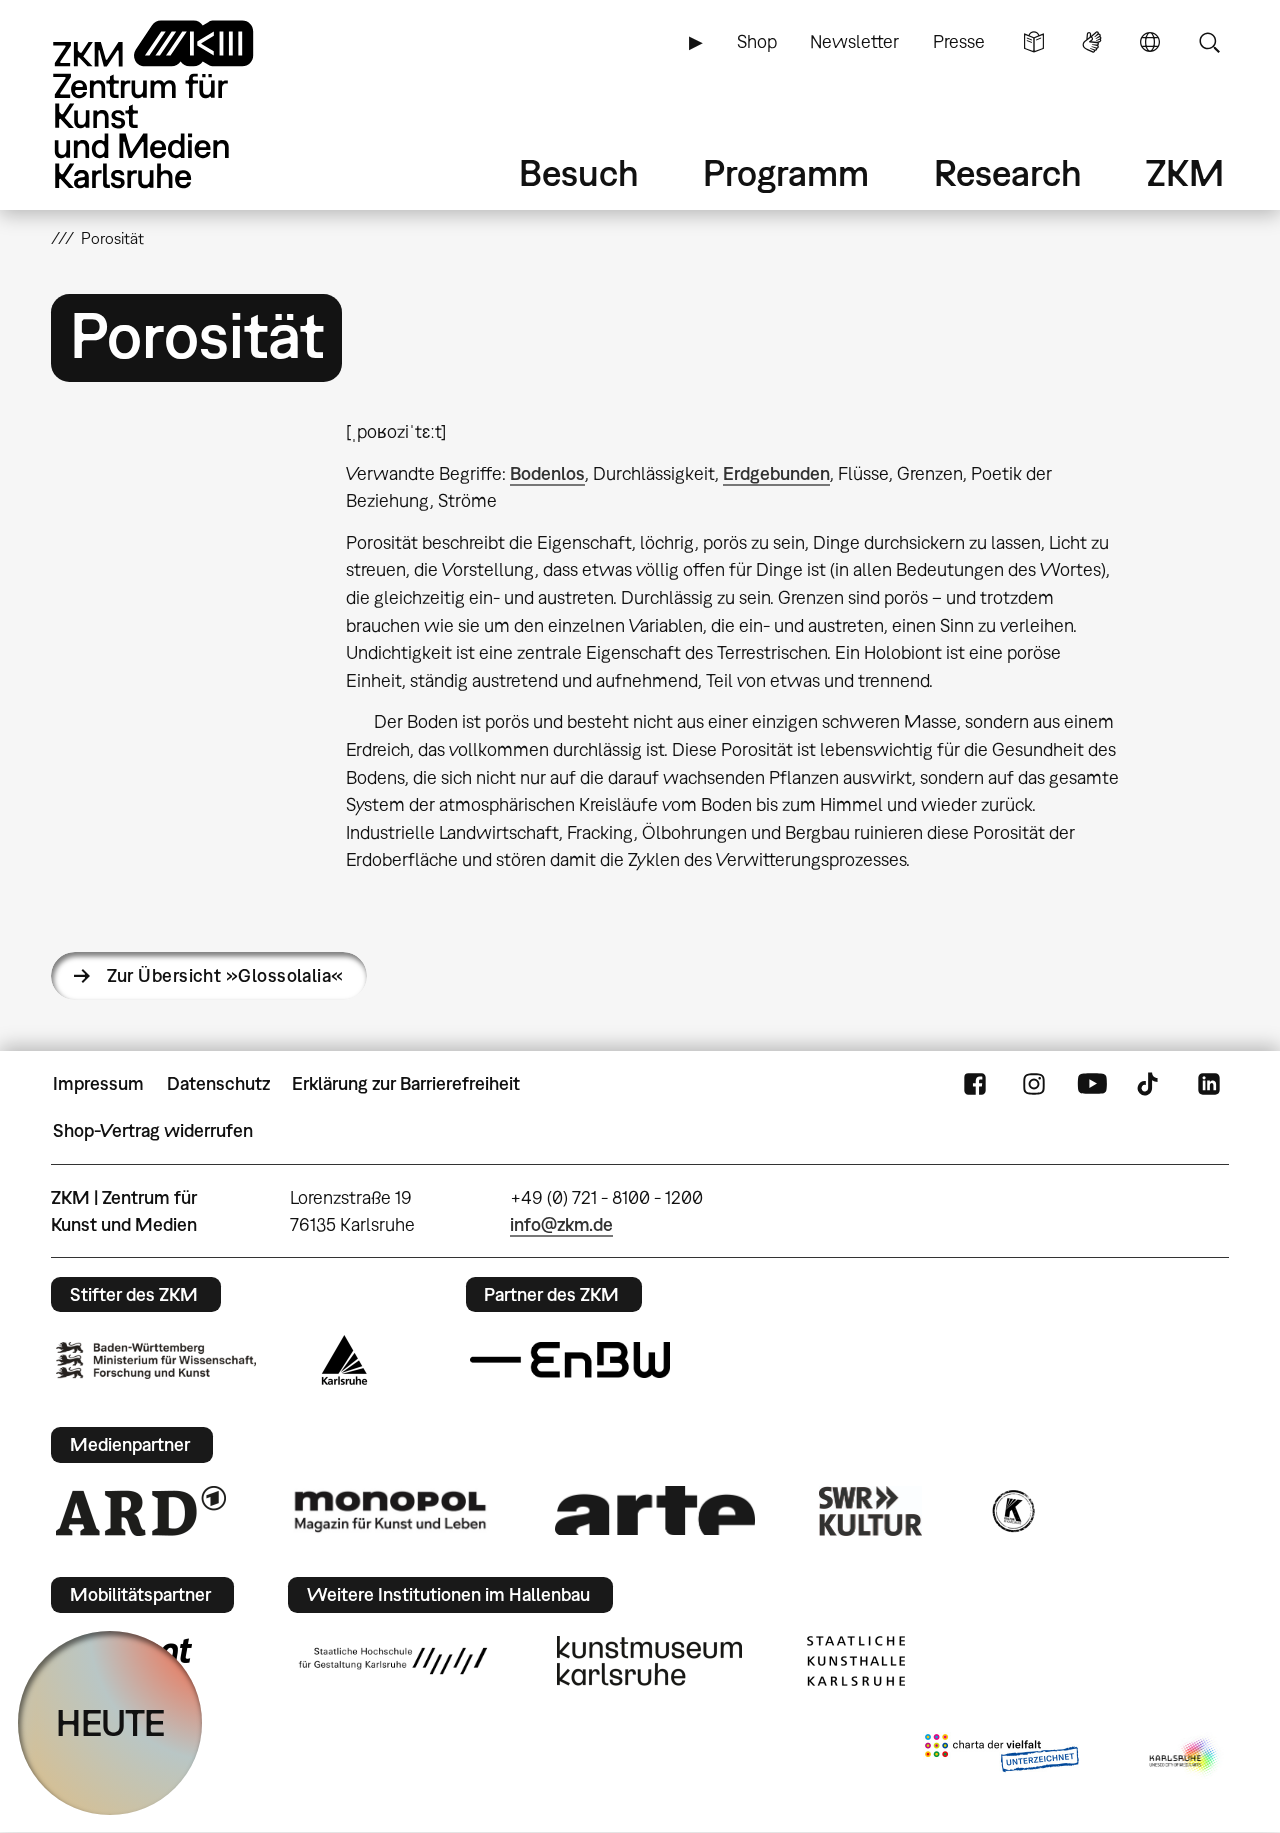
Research (1008, 172)
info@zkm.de (561, 1224)
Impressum (98, 1083)
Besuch (579, 172)
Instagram (1034, 1084)
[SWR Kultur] (871, 1511)
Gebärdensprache (1092, 42)
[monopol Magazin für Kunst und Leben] (390, 1510)
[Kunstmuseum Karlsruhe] (649, 1661)
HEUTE (110, 1722)
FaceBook (975, 1084)
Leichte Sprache (1034, 42)
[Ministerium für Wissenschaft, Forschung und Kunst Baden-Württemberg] (156, 1360)
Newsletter (854, 41)
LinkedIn (1209, 1084)
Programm (786, 172)
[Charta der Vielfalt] (1001, 1757)
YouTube (1092, 1084)
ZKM (1185, 172)
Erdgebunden (776, 473)
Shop (757, 41)
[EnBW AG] (570, 1360)
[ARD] (141, 1511)
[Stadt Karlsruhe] (344, 1360)
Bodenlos (547, 473)
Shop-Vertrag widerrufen (153, 1130)
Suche (1209, 42)
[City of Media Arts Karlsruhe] (1185, 1757)
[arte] (655, 1510)
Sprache (1150, 42)
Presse (959, 41)
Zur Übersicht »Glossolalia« (225, 975)
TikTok (1150, 1084)
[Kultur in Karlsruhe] (1012, 1511)
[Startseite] (181, 104)
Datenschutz (218, 1083)
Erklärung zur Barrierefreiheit (406, 1083)
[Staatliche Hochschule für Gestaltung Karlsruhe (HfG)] (393, 1661)
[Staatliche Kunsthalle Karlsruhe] (856, 1661)
